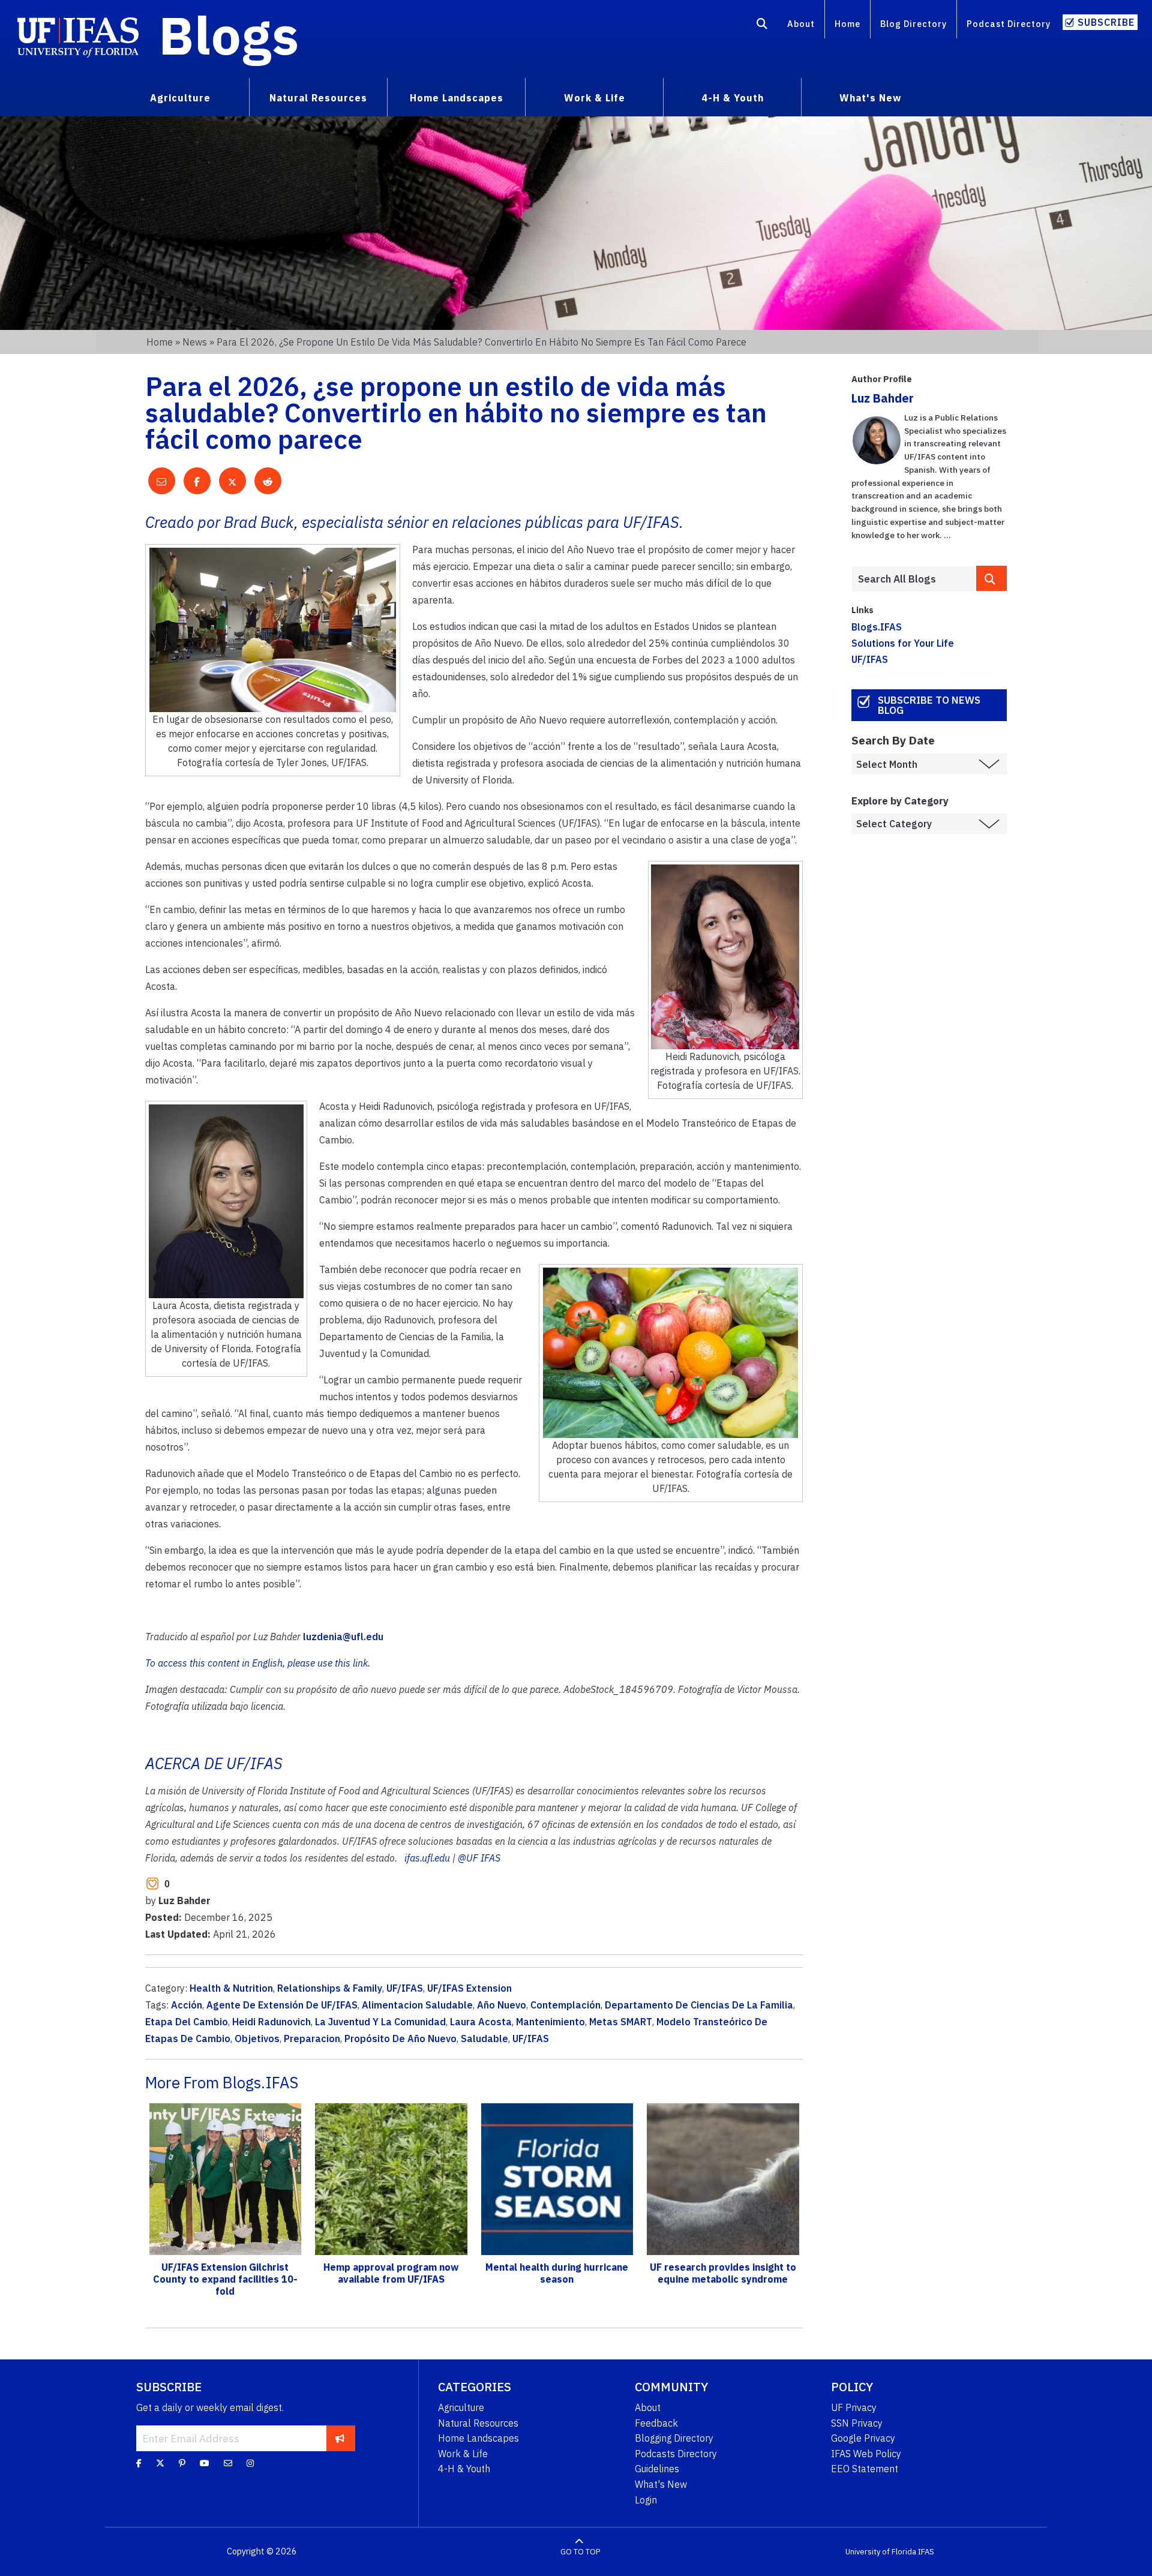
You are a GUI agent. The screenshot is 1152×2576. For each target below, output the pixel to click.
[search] (992, 578)
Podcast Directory (1009, 24)
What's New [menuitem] (870, 98)
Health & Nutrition (231, 1988)
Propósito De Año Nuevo (400, 2038)
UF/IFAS (405, 1988)
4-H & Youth (464, 2469)
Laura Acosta (481, 2022)
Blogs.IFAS (877, 627)
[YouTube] (205, 2463)
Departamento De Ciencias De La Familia (699, 2005)
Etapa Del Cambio (187, 2022)
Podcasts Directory (676, 2454)
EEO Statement (865, 2469)
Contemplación (565, 2005)
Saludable (484, 2038)
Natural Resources (478, 2423)
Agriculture (461, 2407)
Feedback (656, 2423)
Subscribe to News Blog (929, 705)
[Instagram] (250, 2463)
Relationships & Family (330, 1988)
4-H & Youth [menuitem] (733, 98)
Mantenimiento (550, 2022)
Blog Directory (913, 24)
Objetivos (257, 2038)
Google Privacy (863, 2438)
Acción (187, 2005)
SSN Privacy (857, 2423)
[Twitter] (160, 2463)
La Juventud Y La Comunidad (380, 2022)
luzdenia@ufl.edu (343, 1637)
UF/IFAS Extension (469, 1988)
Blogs (229, 35)
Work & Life (463, 2454)
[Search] (762, 26)
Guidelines (657, 2469)
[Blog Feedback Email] (228, 2463)
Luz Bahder (883, 398)
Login (646, 2500)
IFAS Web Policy (866, 2454)
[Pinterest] (182, 2463)
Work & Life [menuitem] (595, 98)
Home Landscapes (478, 2438)
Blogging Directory (674, 2438)
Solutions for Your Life (903, 643)
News (195, 342)
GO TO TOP (580, 2552)
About (801, 24)
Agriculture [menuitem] (180, 98)
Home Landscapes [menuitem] (457, 98)
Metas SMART (621, 2022)
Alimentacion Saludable (417, 2005)
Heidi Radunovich (271, 2022)
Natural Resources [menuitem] (318, 98)
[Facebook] (139, 2463)
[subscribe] (340, 2438)
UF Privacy (854, 2407)
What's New (661, 2484)
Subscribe (1106, 22)
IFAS (926, 2552)
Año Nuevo (502, 2005)
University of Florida (881, 2552)
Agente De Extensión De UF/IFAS (282, 2005)
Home (847, 24)
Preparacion (312, 2038)
